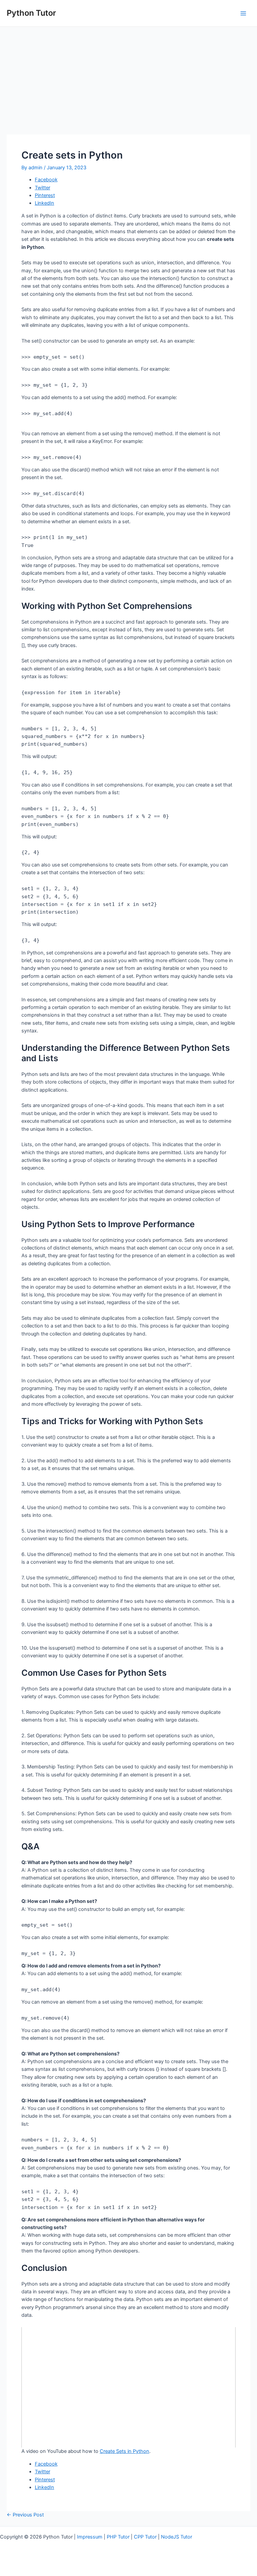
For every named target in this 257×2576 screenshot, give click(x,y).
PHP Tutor (118, 2537)
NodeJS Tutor (177, 2537)
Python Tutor (31, 13)
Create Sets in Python (124, 2451)
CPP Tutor (145, 2537)
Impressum (90, 2537)
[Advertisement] (128, 77)
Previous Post (25, 2515)
